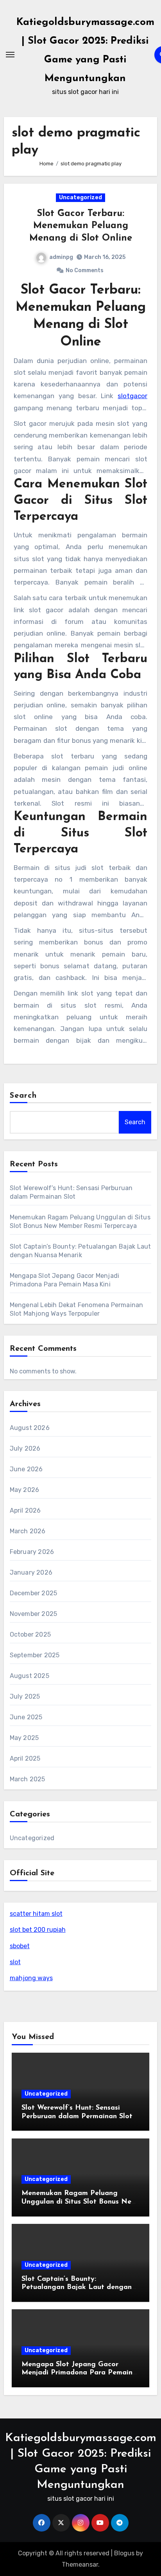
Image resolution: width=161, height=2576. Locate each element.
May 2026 (25, 1490)
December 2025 (34, 1593)
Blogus (124, 2553)
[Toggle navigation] (10, 55)
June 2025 (26, 1717)
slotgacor (132, 396)
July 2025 (25, 1696)
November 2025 (34, 1614)
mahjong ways (31, 1978)
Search (23, 1096)
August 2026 (30, 1428)
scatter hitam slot (36, 1914)
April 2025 (25, 1758)
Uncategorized (80, 198)
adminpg (61, 257)
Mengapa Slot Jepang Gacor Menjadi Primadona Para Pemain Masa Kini (77, 2373)
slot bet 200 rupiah (38, 1930)
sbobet (20, 1946)
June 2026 (26, 1469)
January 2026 (31, 1572)
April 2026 (25, 1510)
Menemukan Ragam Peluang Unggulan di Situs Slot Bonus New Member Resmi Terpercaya (79, 2202)
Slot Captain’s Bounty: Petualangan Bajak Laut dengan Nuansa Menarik (77, 2288)
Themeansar (80, 2564)
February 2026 (32, 1552)
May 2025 (24, 1738)
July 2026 (25, 1448)
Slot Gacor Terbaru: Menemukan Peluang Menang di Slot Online (81, 226)
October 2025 (30, 1634)
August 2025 (30, 1676)
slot (15, 1962)
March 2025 (28, 1779)
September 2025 (35, 1655)
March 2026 (28, 1531)
